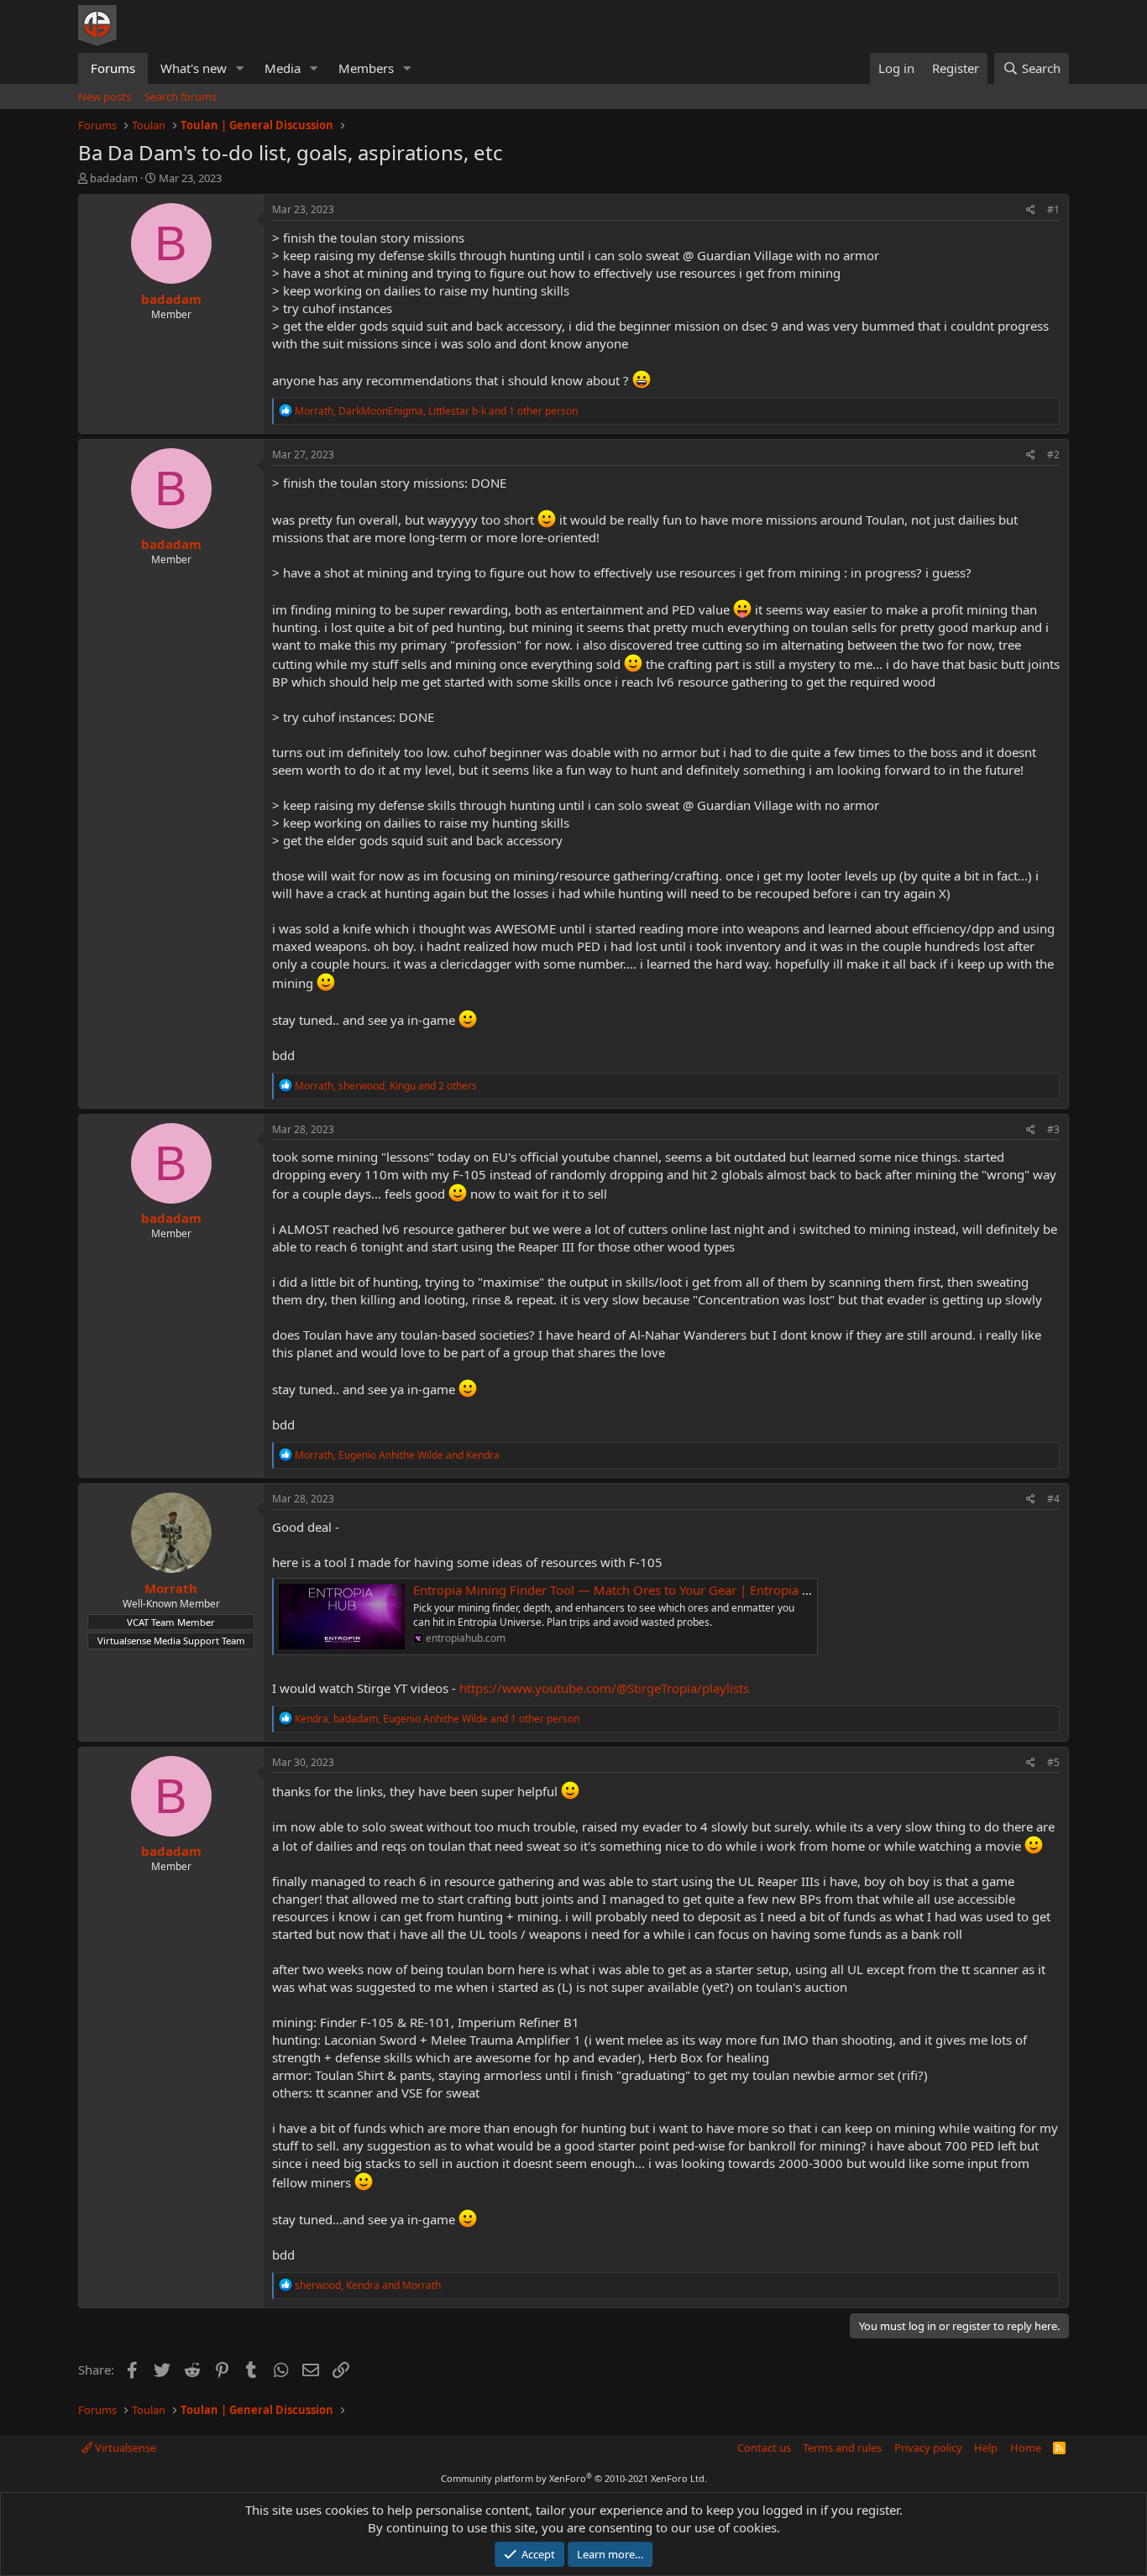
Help (986, 2448)
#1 (1053, 209)
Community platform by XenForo (574, 2478)
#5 (1053, 1762)
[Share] (1031, 210)
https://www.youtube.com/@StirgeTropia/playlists (604, 1688)
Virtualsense (124, 2448)
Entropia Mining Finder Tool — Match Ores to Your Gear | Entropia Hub (620, 1590)
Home (1026, 2448)
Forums (113, 68)
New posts (105, 97)
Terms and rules (842, 2448)
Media (283, 68)
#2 (1053, 455)
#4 (1053, 1499)
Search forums (181, 97)
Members (366, 68)
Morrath (171, 1588)
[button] (240, 68)
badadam (114, 178)
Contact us (764, 2448)
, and (397, 1455)
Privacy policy (928, 2448)
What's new (194, 68)
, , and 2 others (386, 1086)
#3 (1053, 1129)
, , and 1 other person (436, 411)
